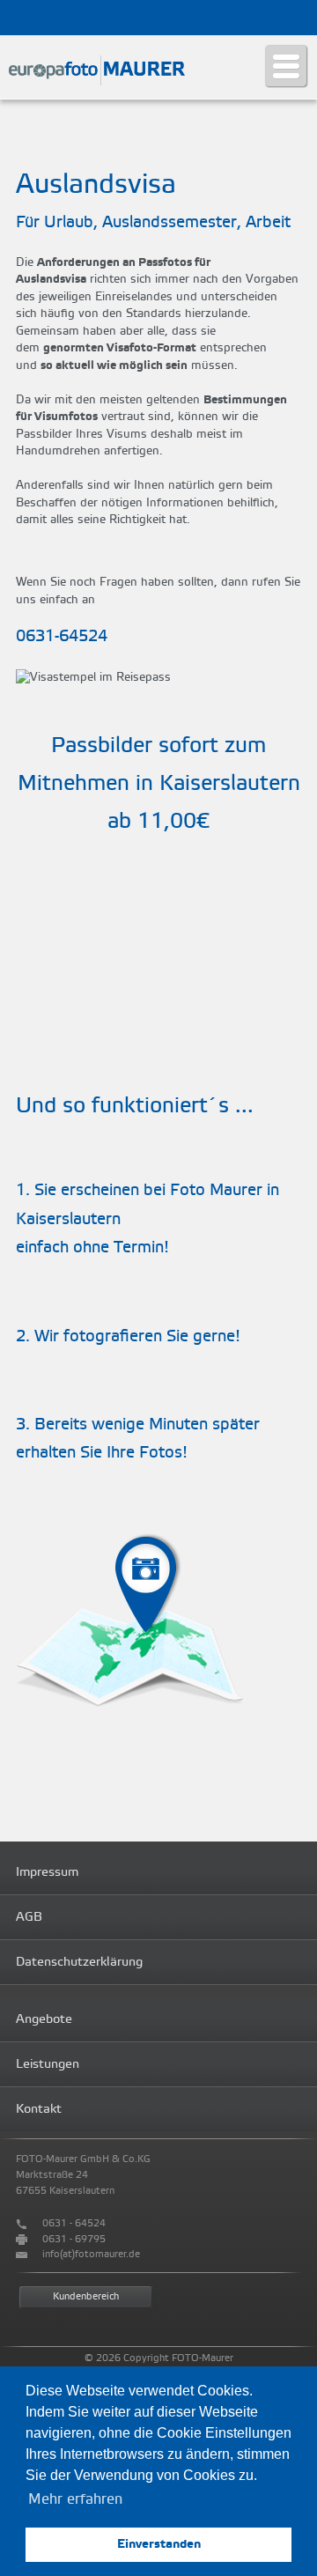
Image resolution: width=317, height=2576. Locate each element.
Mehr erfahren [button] (75, 2499)
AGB (29, 1917)
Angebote (44, 2019)
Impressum (47, 1872)
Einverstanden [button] (159, 2544)
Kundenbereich (86, 2297)
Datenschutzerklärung (79, 1962)
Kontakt (39, 2109)
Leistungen (48, 2064)
